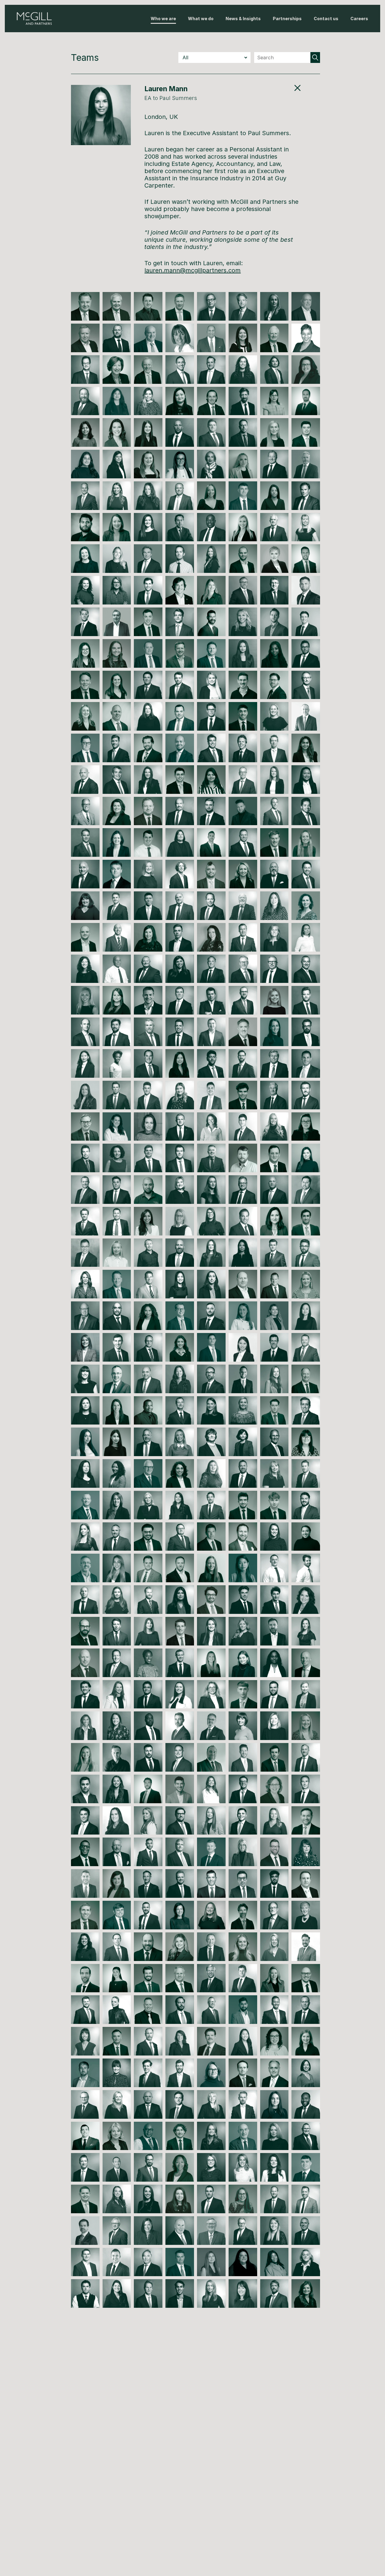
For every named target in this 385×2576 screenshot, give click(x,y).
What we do (201, 19)
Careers (359, 19)
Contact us (326, 19)
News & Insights (243, 19)
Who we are (163, 19)
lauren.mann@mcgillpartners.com (192, 270)
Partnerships (287, 19)
